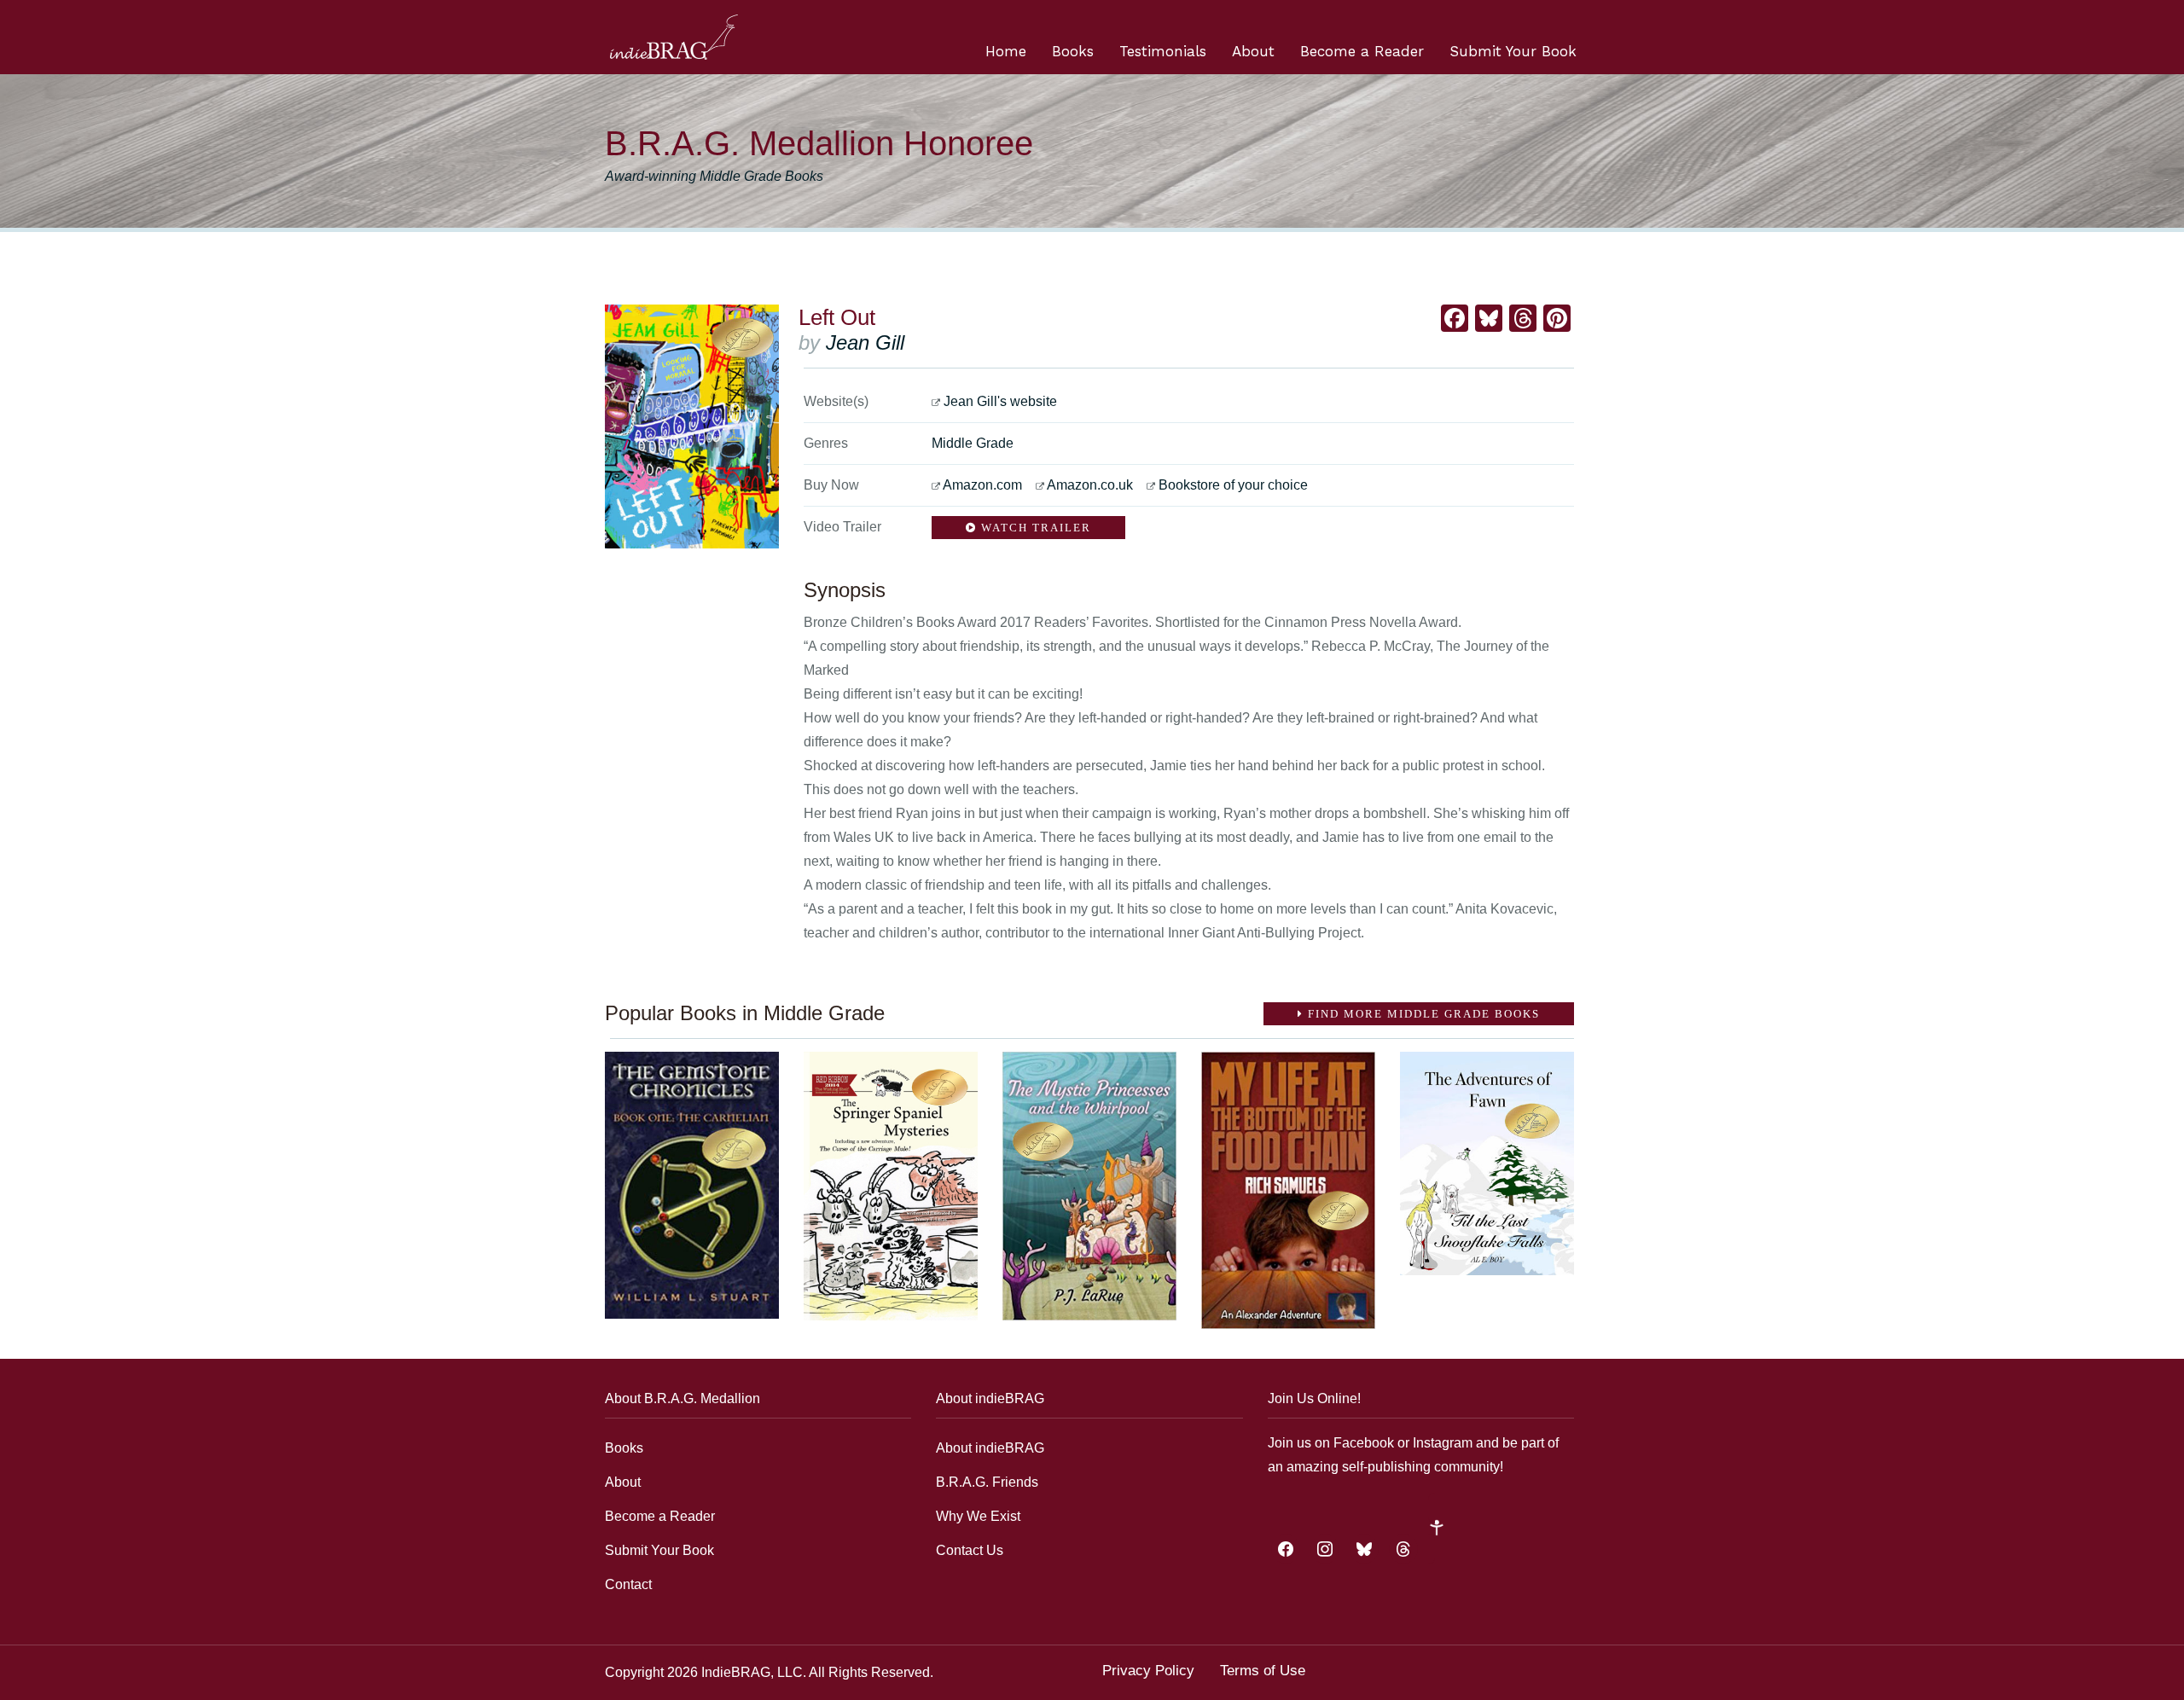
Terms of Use (1263, 1671)
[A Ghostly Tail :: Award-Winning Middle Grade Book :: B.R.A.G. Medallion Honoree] (891, 1186)
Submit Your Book (1513, 51)
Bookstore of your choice (1233, 485)
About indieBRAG (990, 1448)
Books (1073, 51)
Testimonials (1163, 51)
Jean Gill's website (1000, 401)
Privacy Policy (1148, 1671)
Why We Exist (978, 1516)
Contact (628, 1584)
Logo (674, 37)
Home (1006, 51)
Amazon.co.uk (1090, 485)
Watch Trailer (1034, 528)
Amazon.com (982, 485)
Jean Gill (865, 342)
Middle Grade (973, 443)
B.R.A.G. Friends (987, 1482)
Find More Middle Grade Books (1422, 1014)
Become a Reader (1362, 51)
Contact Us (970, 1550)
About (1253, 51)
